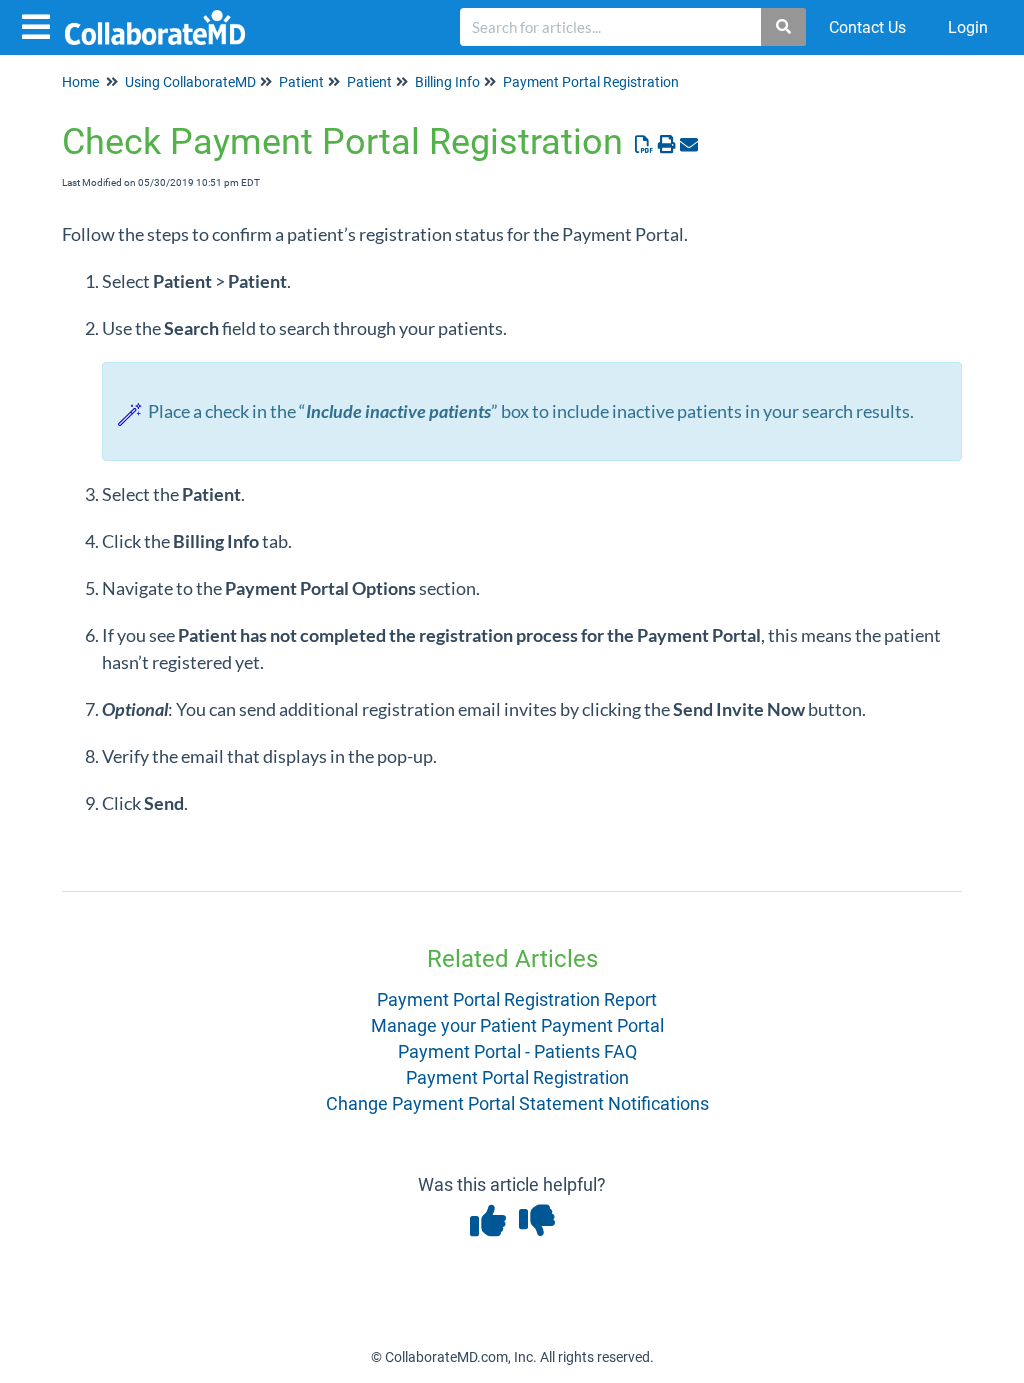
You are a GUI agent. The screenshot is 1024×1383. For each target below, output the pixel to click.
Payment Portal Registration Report (517, 999)
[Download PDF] (644, 144)
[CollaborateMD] (162, 17)
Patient (301, 82)
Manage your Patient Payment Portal (517, 1025)
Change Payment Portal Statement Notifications (517, 1103)
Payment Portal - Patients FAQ (517, 1051)
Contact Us (867, 27)
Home (80, 82)
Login (968, 27)
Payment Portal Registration (591, 82)
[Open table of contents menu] (40, 24)
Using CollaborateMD (190, 82)
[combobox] (611, 27)
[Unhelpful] (536, 1227)
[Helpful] (489, 1227)
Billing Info (447, 82)
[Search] (784, 27)
